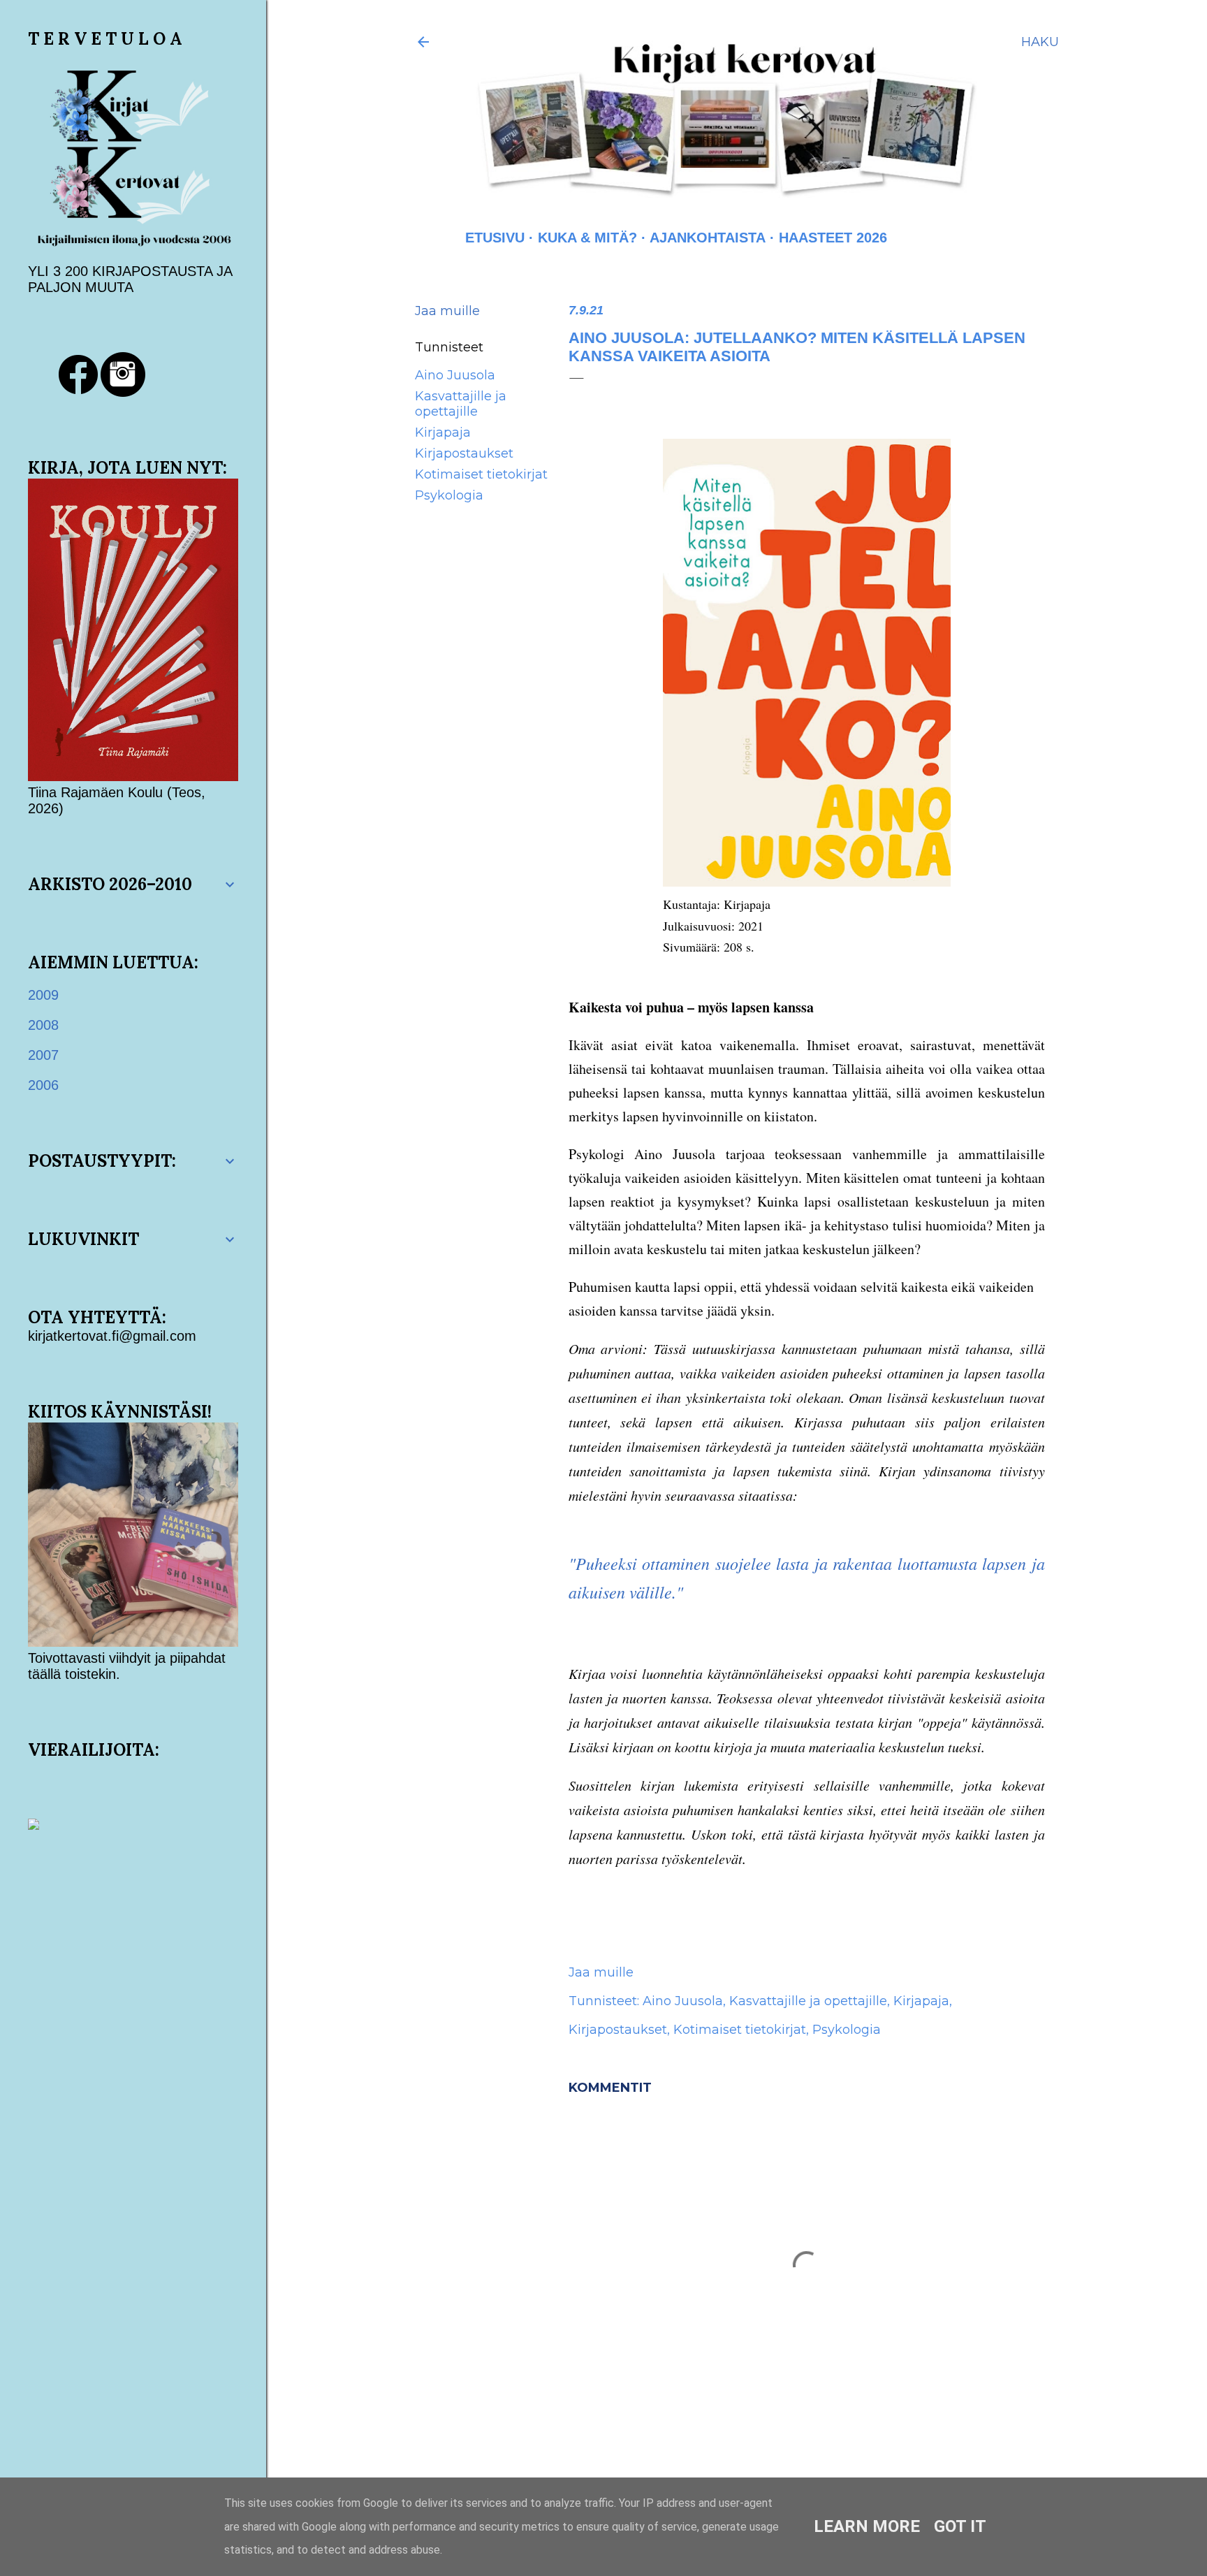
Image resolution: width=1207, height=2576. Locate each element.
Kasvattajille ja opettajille (461, 404)
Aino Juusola (455, 375)
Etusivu (495, 238)
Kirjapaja (443, 432)
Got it (960, 2526)
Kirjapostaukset (464, 453)
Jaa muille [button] (447, 311)
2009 (43, 995)
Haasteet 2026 (833, 238)
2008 (43, 1025)
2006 (43, 1085)
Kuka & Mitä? (587, 238)
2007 (43, 1055)
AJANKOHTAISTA (708, 238)
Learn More (867, 2526)
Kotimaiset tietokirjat (481, 474)
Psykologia (449, 495)
